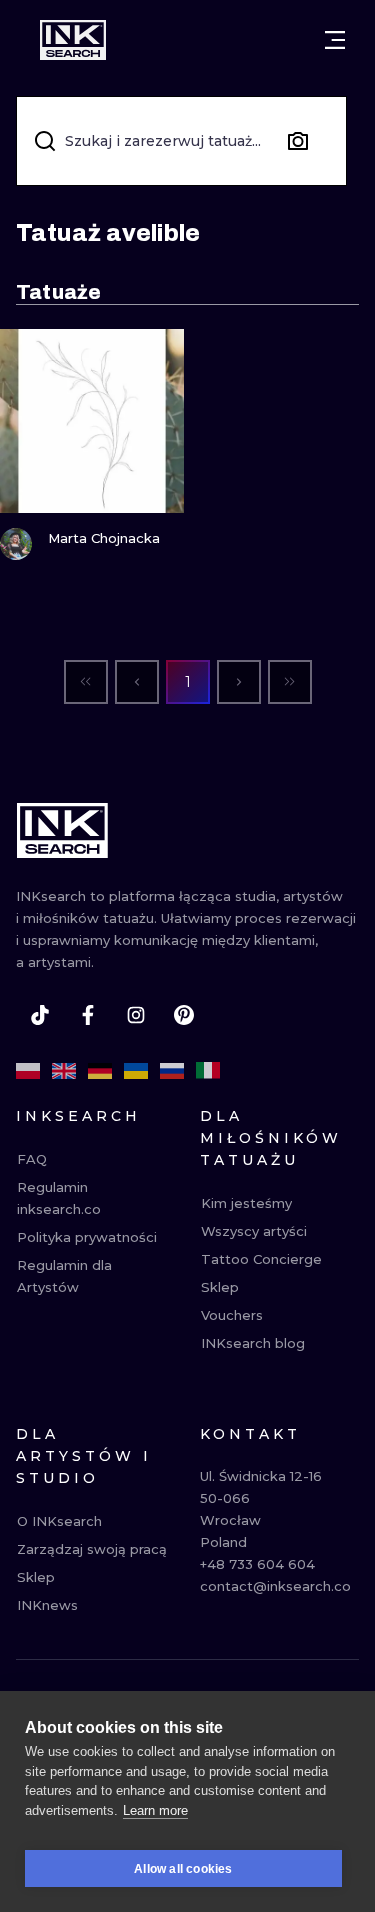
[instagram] (136, 1015)
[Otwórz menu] (335, 40)
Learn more (155, 1810)
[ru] (172, 1071)
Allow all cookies (183, 1869)
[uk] (136, 1071)
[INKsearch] (73, 40)
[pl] (28, 1071)
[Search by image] (298, 141)
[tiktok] (40, 1015)
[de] (100, 1071)
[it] (208, 1071)
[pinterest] (184, 1015)
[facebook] (88, 1015)
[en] (64, 1071)
